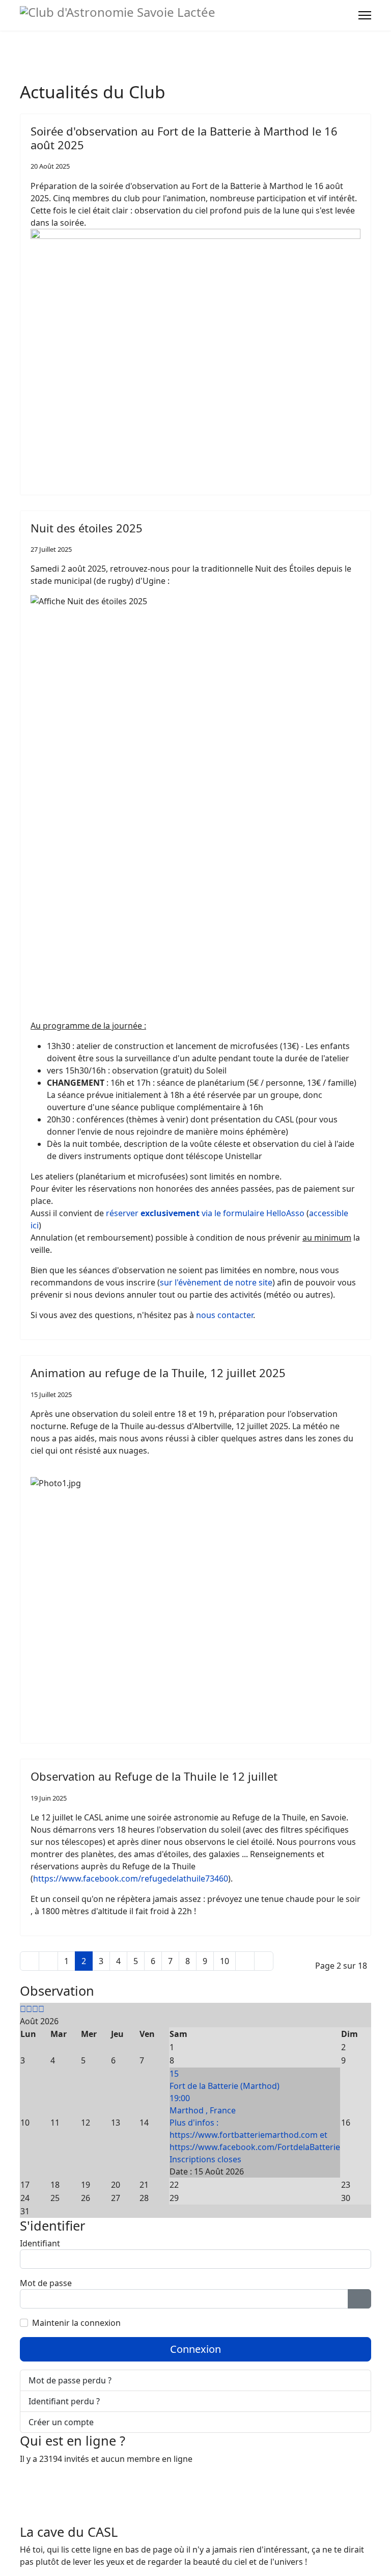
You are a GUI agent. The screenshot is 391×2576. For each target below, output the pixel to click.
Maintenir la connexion (76, 2323)
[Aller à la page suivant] (245, 1961)
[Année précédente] (23, 2009)
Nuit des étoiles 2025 (87, 528)
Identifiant (40, 2243)
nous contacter (225, 1315)
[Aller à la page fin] (264, 1961)
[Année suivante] (35, 2009)
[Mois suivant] (41, 2009)
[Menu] (365, 15)
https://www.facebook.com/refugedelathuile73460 (131, 1879)
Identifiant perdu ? (64, 2401)
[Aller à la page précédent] (48, 1961)
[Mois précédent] (29, 2009)
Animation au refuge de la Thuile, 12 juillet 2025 (158, 1373)
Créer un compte (62, 2422)
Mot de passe (46, 2283)
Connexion (195, 2349)
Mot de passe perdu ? (70, 2380)
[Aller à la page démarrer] (30, 1961)
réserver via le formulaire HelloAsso (205, 1213)
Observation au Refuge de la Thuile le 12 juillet (154, 1776)
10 (225, 1961)
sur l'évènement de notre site (216, 1282)
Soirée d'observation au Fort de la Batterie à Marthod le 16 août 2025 (184, 138)
